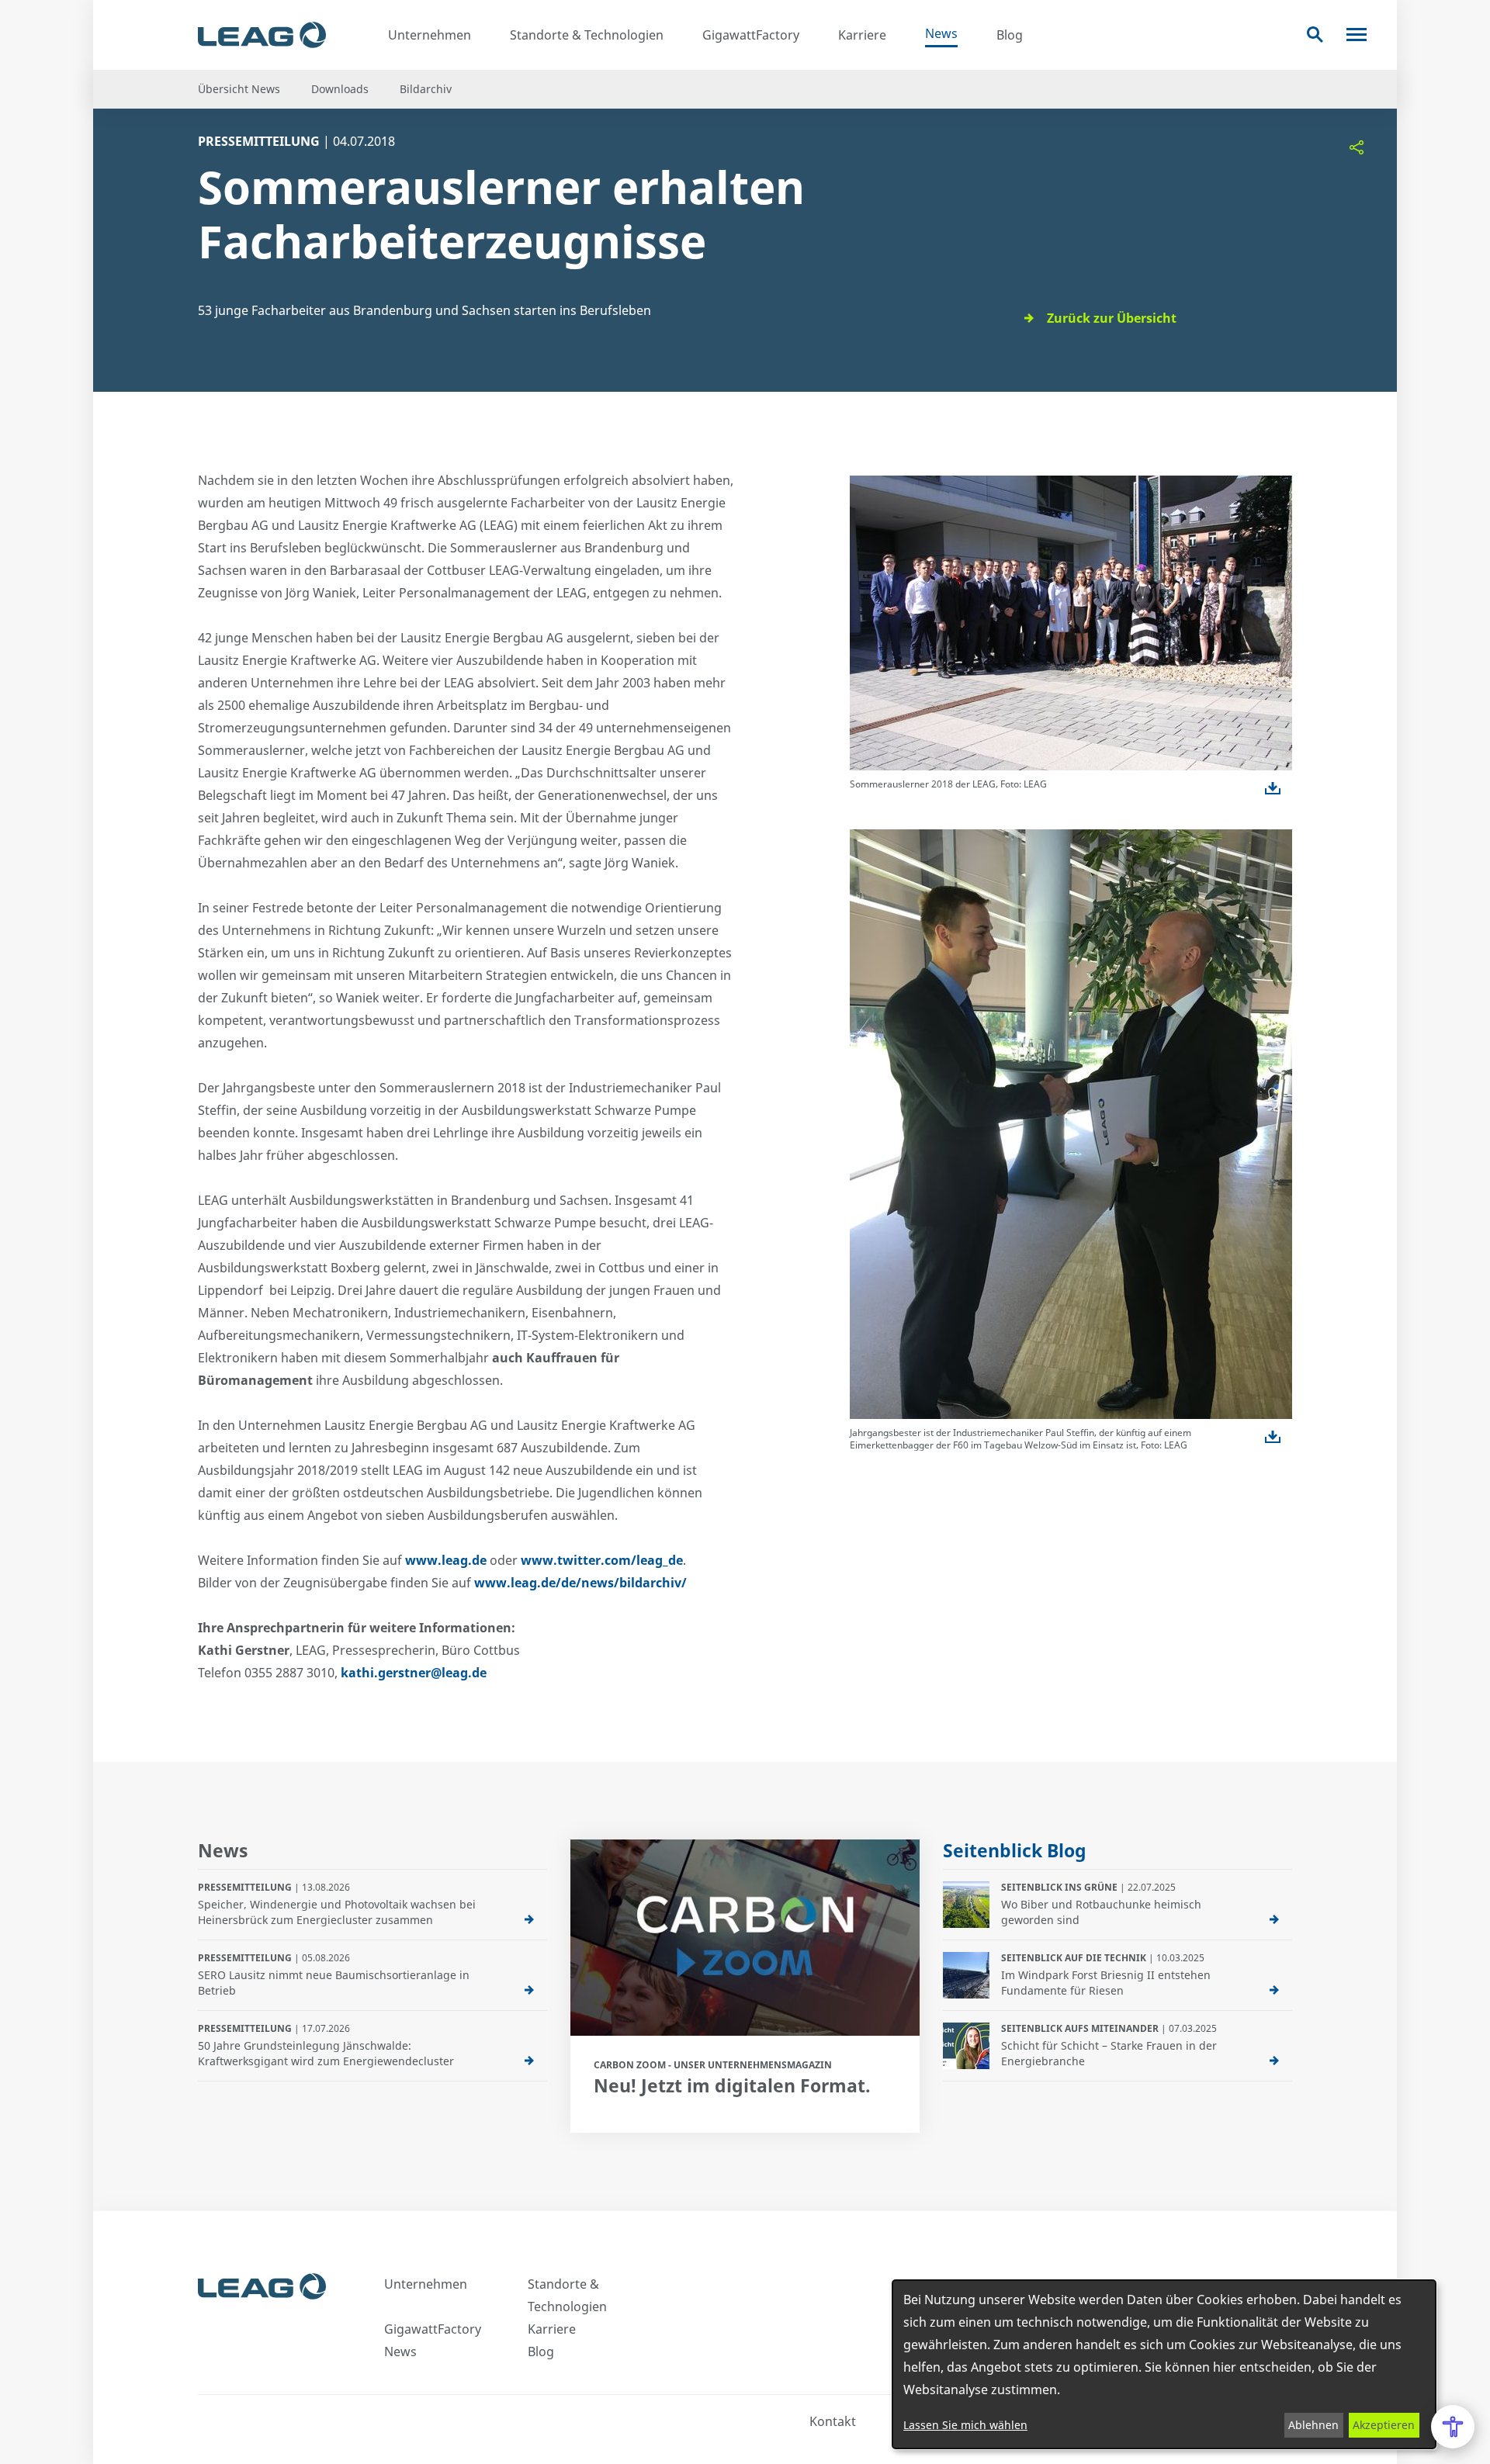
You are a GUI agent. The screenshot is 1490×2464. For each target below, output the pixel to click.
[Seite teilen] (1357, 147)
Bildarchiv (426, 89)
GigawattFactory (751, 35)
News (941, 33)
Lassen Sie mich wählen (965, 2425)
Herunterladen (1273, 788)
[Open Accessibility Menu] (1453, 2427)
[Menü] (1357, 35)
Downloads (340, 89)
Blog (1010, 35)
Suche (1315, 35)
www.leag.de (446, 1560)
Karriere (862, 35)
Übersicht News (239, 89)
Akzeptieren (1384, 2425)
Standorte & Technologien (587, 35)
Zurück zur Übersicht (1112, 318)
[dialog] (1164, 2364)
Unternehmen (430, 35)
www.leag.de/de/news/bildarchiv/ (580, 1583)
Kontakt (833, 2421)
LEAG (262, 35)
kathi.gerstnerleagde (414, 1673)
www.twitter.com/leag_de (602, 1560)
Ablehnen (1313, 2425)
